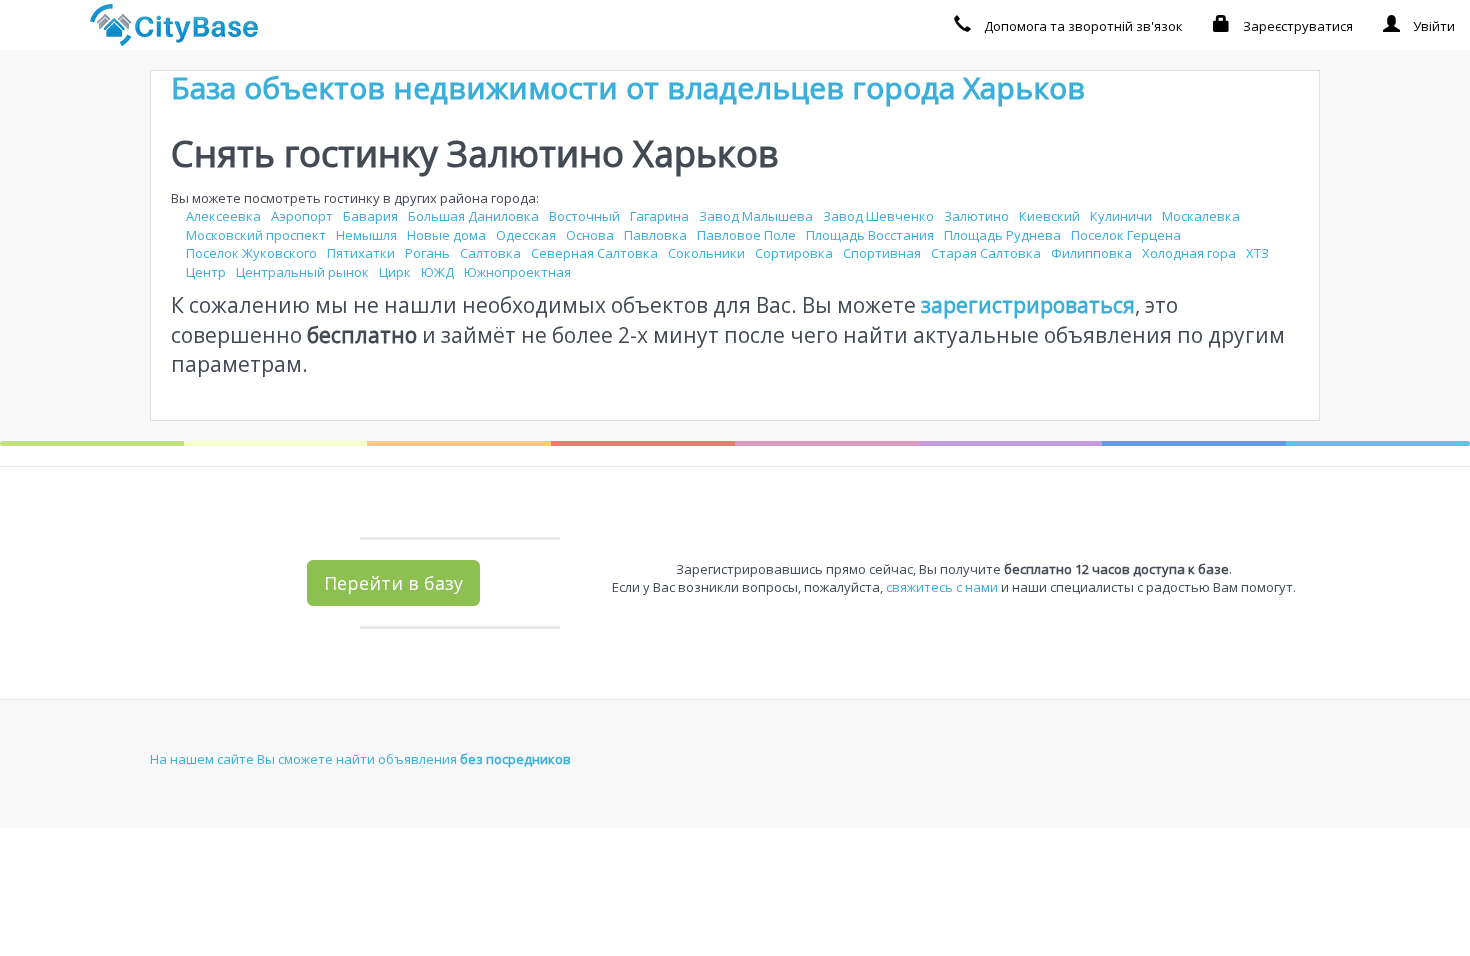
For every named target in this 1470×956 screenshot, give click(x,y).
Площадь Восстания (870, 235)
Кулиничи (1121, 216)
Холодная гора (1189, 253)
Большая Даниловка (473, 216)
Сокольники (706, 253)
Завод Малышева (756, 216)
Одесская (526, 235)
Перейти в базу (393, 583)
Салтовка (490, 253)
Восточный (584, 216)
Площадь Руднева (1002, 235)
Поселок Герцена (1126, 235)
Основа (590, 235)
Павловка (655, 235)
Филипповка (1091, 253)
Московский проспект (256, 235)
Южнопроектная (517, 272)
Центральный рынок (302, 272)
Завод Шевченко (878, 216)
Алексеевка (223, 216)
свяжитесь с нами (942, 587)
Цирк (395, 272)
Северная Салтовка (594, 253)
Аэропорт (302, 216)
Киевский (1049, 216)
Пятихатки (361, 253)
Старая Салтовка (986, 253)
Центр (206, 272)
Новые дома (446, 235)
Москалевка (1201, 216)
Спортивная (882, 253)
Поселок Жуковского (251, 253)
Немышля (366, 235)
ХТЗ (1257, 253)
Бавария (370, 216)
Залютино (976, 216)
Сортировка (794, 253)
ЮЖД (437, 272)
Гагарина (659, 216)
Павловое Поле (746, 235)
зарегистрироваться (1028, 305)
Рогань (427, 253)
